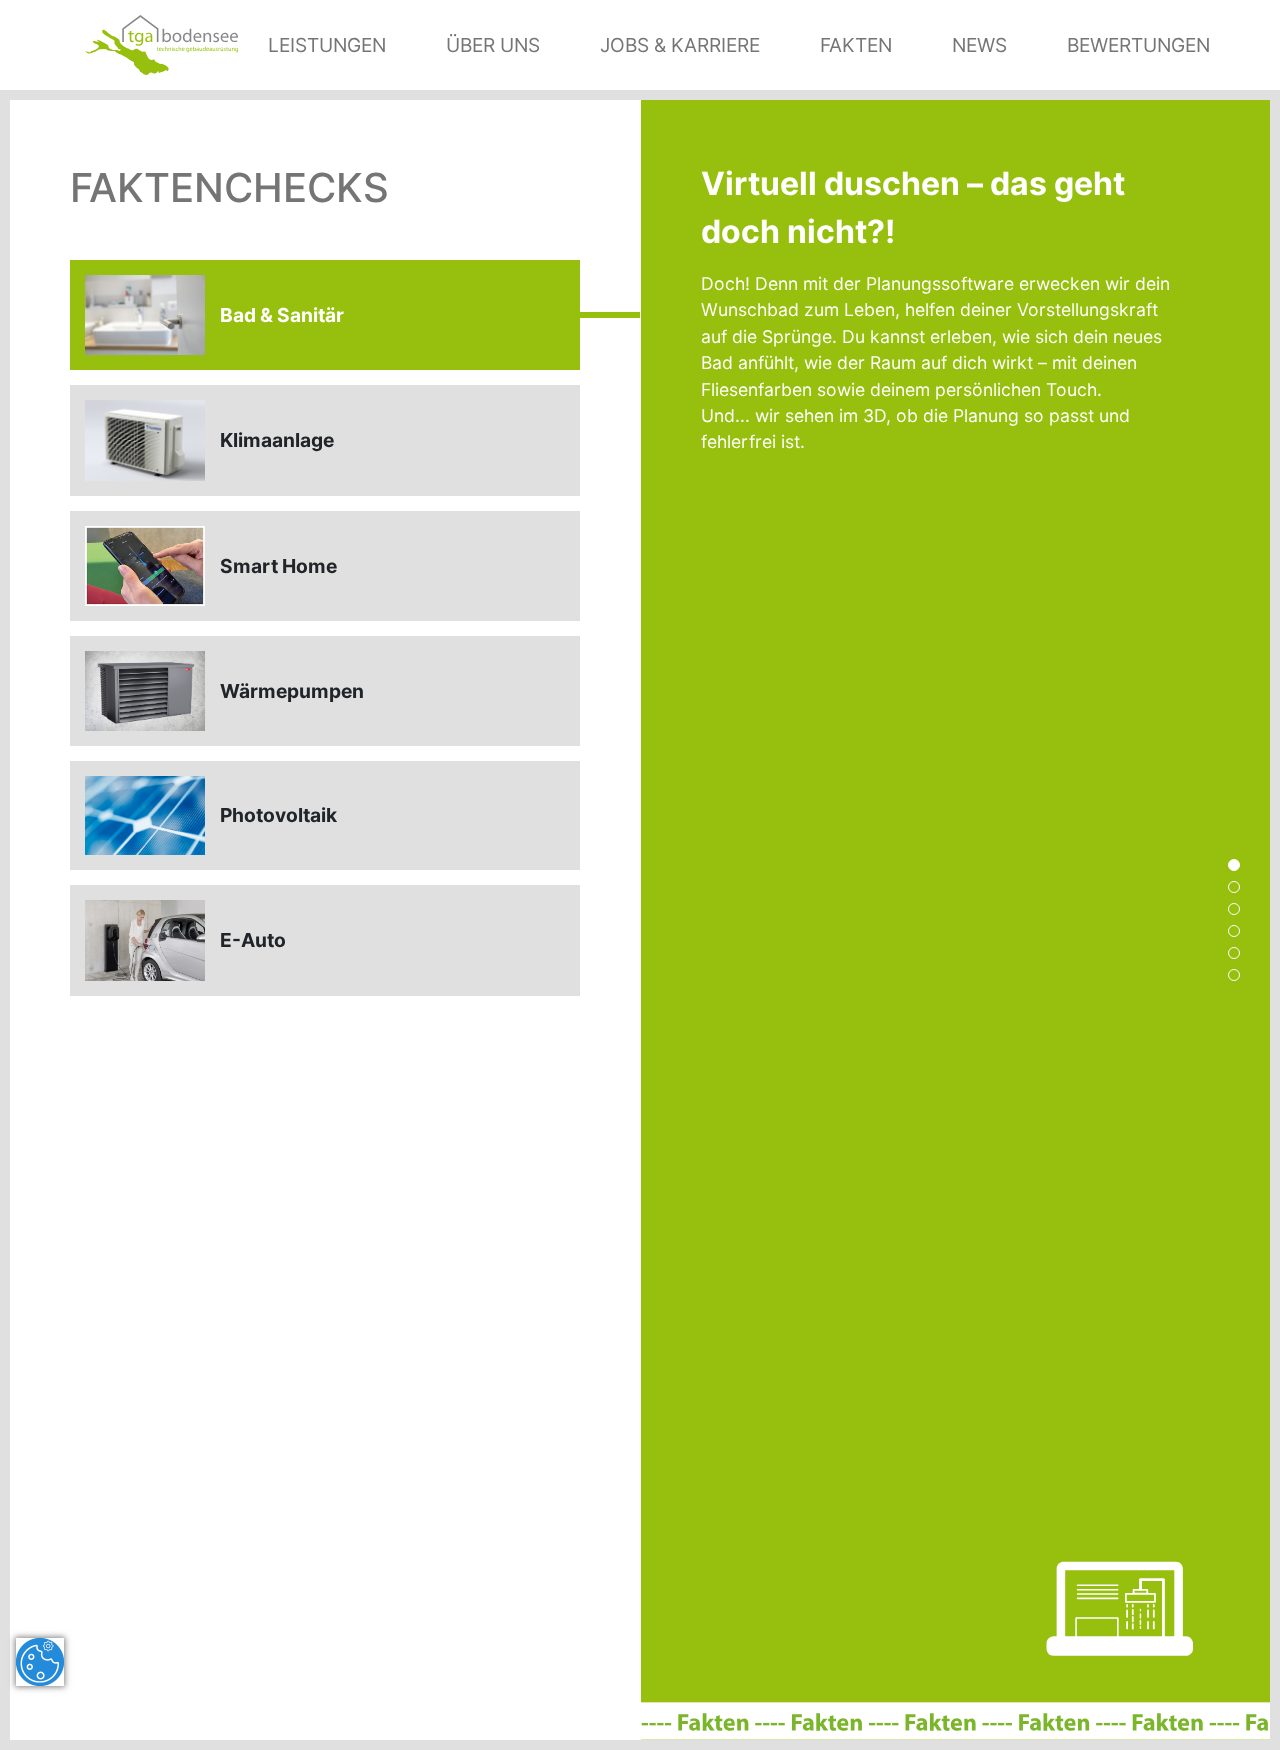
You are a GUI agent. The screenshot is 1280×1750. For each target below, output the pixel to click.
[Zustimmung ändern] (40, 1662)
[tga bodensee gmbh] (161, 43)
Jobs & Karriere (680, 45)
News (979, 45)
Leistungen (327, 45)
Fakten (856, 45)
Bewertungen (1138, 45)
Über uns (493, 45)
